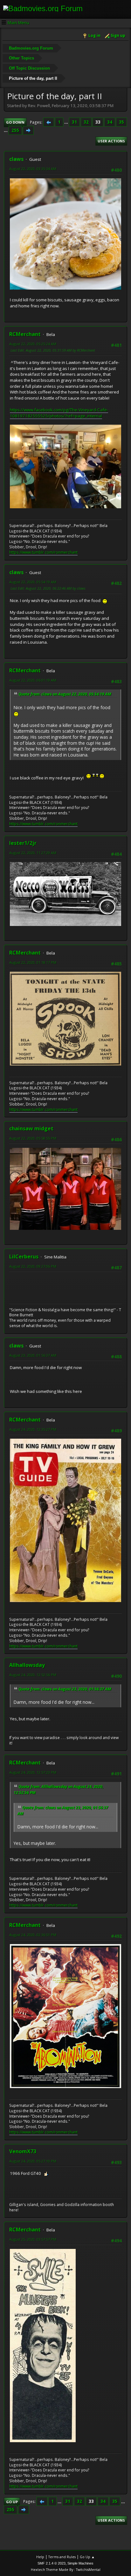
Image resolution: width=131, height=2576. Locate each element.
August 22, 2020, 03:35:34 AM (33, 169)
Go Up (12, 2502)
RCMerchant (25, 334)
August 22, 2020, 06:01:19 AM (33, 680)
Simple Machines (80, 2563)
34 (110, 122)
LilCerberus (24, 1257)
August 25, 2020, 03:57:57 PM (33, 2239)
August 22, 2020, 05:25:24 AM (33, 344)
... (67, 122)
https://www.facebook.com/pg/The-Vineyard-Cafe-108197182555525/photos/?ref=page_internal (59, 413)
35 (121, 122)
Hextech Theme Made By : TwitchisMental (66, 2569)
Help (40, 2557)
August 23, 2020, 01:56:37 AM (33, 1355)
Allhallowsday (27, 1665)
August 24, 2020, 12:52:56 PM (33, 1675)
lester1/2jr (23, 843)
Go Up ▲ (87, 2557)
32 (86, 122)
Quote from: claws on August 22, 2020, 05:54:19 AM (65, 694)
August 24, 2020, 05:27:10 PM (33, 2161)
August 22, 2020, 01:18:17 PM (33, 962)
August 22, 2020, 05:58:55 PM (33, 1138)
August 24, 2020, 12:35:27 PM (33, 1429)
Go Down (15, 122)
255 (15, 130)
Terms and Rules (62, 2557)
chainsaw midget (31, 1128)
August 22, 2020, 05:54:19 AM (33, 582)
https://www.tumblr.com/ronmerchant (43, 552)
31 (74, 122)
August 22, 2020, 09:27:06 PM (33, 1266)
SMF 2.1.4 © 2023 (52, 2563)
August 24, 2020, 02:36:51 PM (33, 1935)
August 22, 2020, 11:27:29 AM (33, 853)
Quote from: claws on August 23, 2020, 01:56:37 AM (65, 1689)
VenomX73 (23, 2151)
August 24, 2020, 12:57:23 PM (33, 1772)
